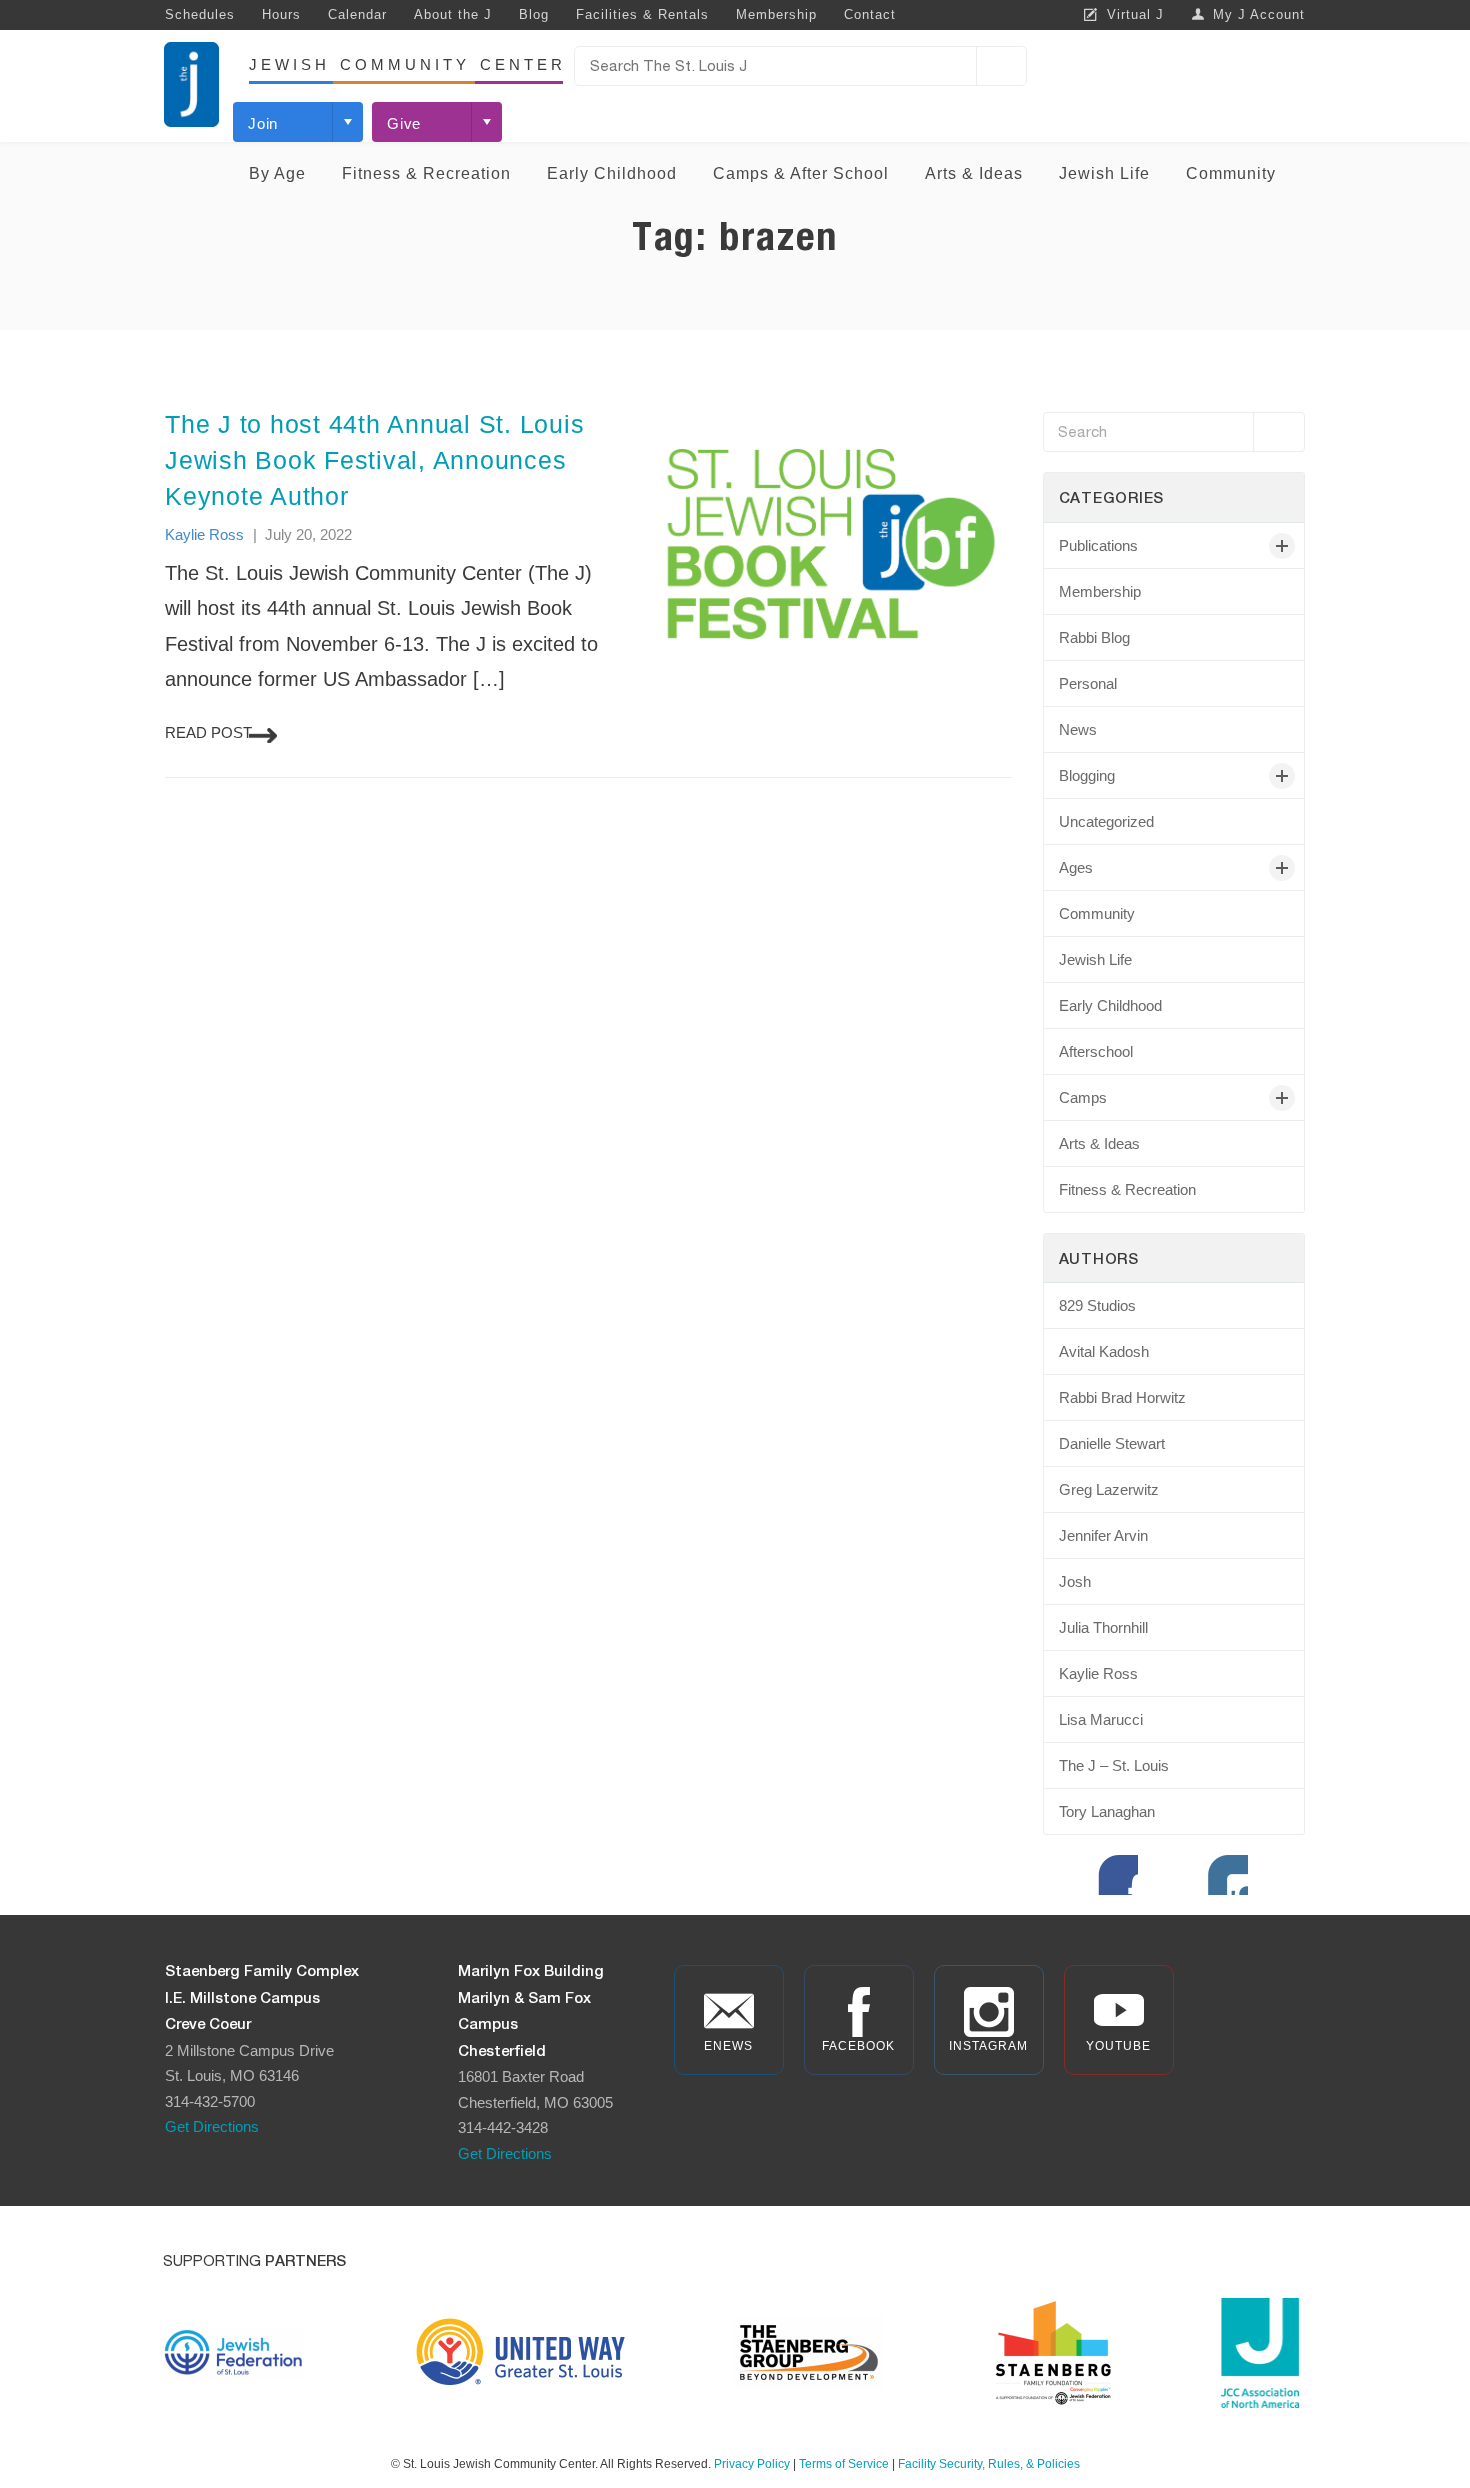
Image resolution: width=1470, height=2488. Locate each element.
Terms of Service (844, 2464)
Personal (1088, 683)
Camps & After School (801, 173)
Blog (534, 14)
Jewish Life (1104, 173)
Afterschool (1096, 1051)
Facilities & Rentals (642, 14)
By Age (277, 173)
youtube (1118, 2046)
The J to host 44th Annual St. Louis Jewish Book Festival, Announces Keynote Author (374, 460)
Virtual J (1135, 14)
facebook (858, 2046)
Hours (281, 14)
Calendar (357, 14)
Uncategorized (1106, 821)
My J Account (1259, 14)
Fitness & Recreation (426, 173)
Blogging (1087, 775)
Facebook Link (1118, 1875)
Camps (1083, 1097)
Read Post (208, 732)
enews (728, 2046)
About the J (453, 14)
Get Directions (212, 2126)
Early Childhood (612, 173)
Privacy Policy (752, 2464)
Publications (1098, 545)
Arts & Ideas (974, 173)
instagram (988, 2046)
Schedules (200, 14)
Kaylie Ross (204, 534)
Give (404, 123)
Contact (870, 14)
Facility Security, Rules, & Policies (989, 2464)
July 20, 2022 (308, 534)
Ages (1076, 867)
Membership (776, 14)
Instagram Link (1228, 1875)
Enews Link (1063, 1875)
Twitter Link (1173, 1875)
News (1078, 729)
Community (1231, 173)
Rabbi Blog (1094, 637)
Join (263, 123)
